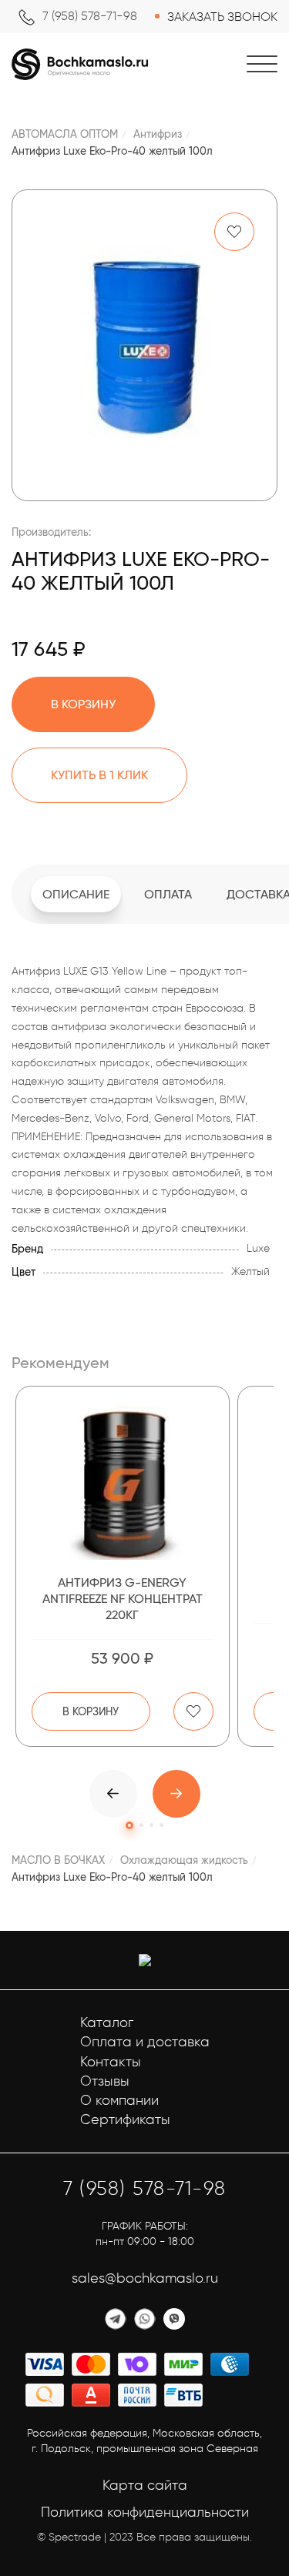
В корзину (91, 1711)
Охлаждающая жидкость (184, 1860)
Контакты (111, 2062)
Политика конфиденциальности (145, 2512)
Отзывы (105, 2081)
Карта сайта (145, 2485)
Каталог (107, 2022)
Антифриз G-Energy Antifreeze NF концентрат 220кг (123, 1599)
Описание (76, 894)
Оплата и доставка (145, 2042)
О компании (119, 2100)
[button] (176, 1794)
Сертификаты (125, 2119)
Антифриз (158, 134)
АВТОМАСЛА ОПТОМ (65, 134)
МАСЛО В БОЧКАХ (58, 1860)
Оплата (168, 894)
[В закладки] (234, 232)
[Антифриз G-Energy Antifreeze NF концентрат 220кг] (123, 1483)
